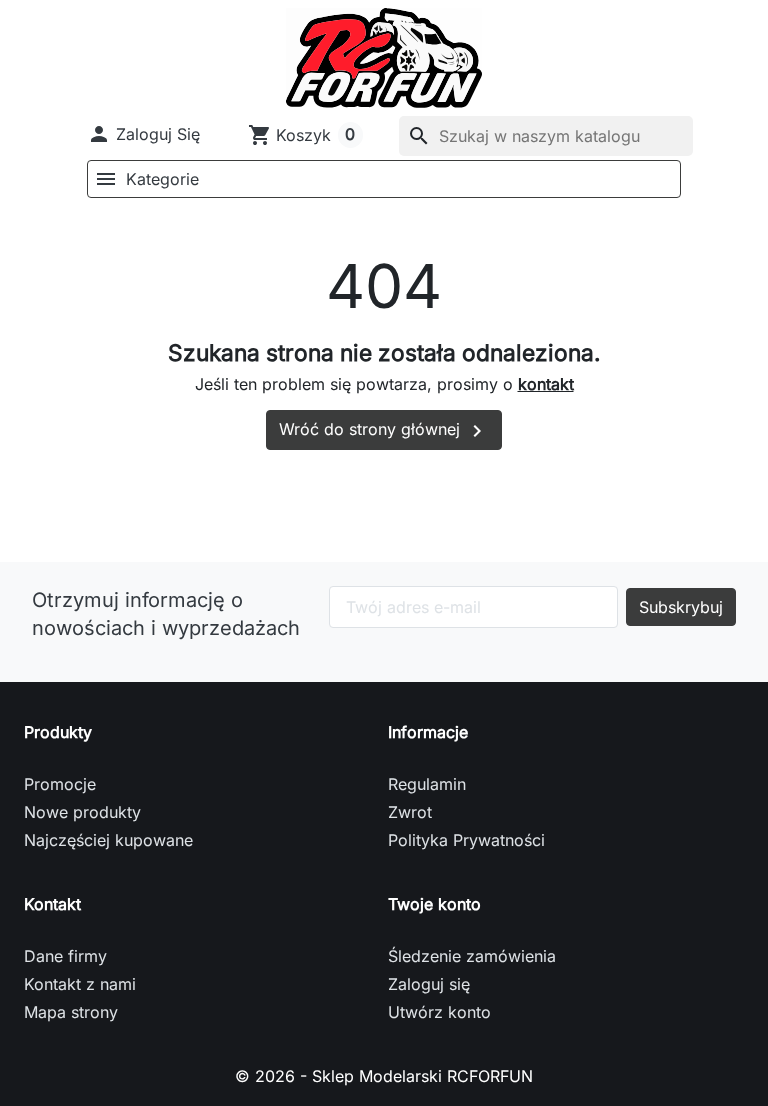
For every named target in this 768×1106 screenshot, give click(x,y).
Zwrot (410, 812)
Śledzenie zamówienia (472, 956)
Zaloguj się (429, 984)
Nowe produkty (82, 812)
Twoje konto (434, 904)
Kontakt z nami (80, 984)
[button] (143, 134)
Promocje (60, 784)
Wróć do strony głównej (384, 431)
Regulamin (427, 784)
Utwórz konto (439, 1012)
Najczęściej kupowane (108, 840)
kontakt (546, 384)
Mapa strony (71, 1012)
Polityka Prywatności (466, 840)
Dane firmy (65, 956)
